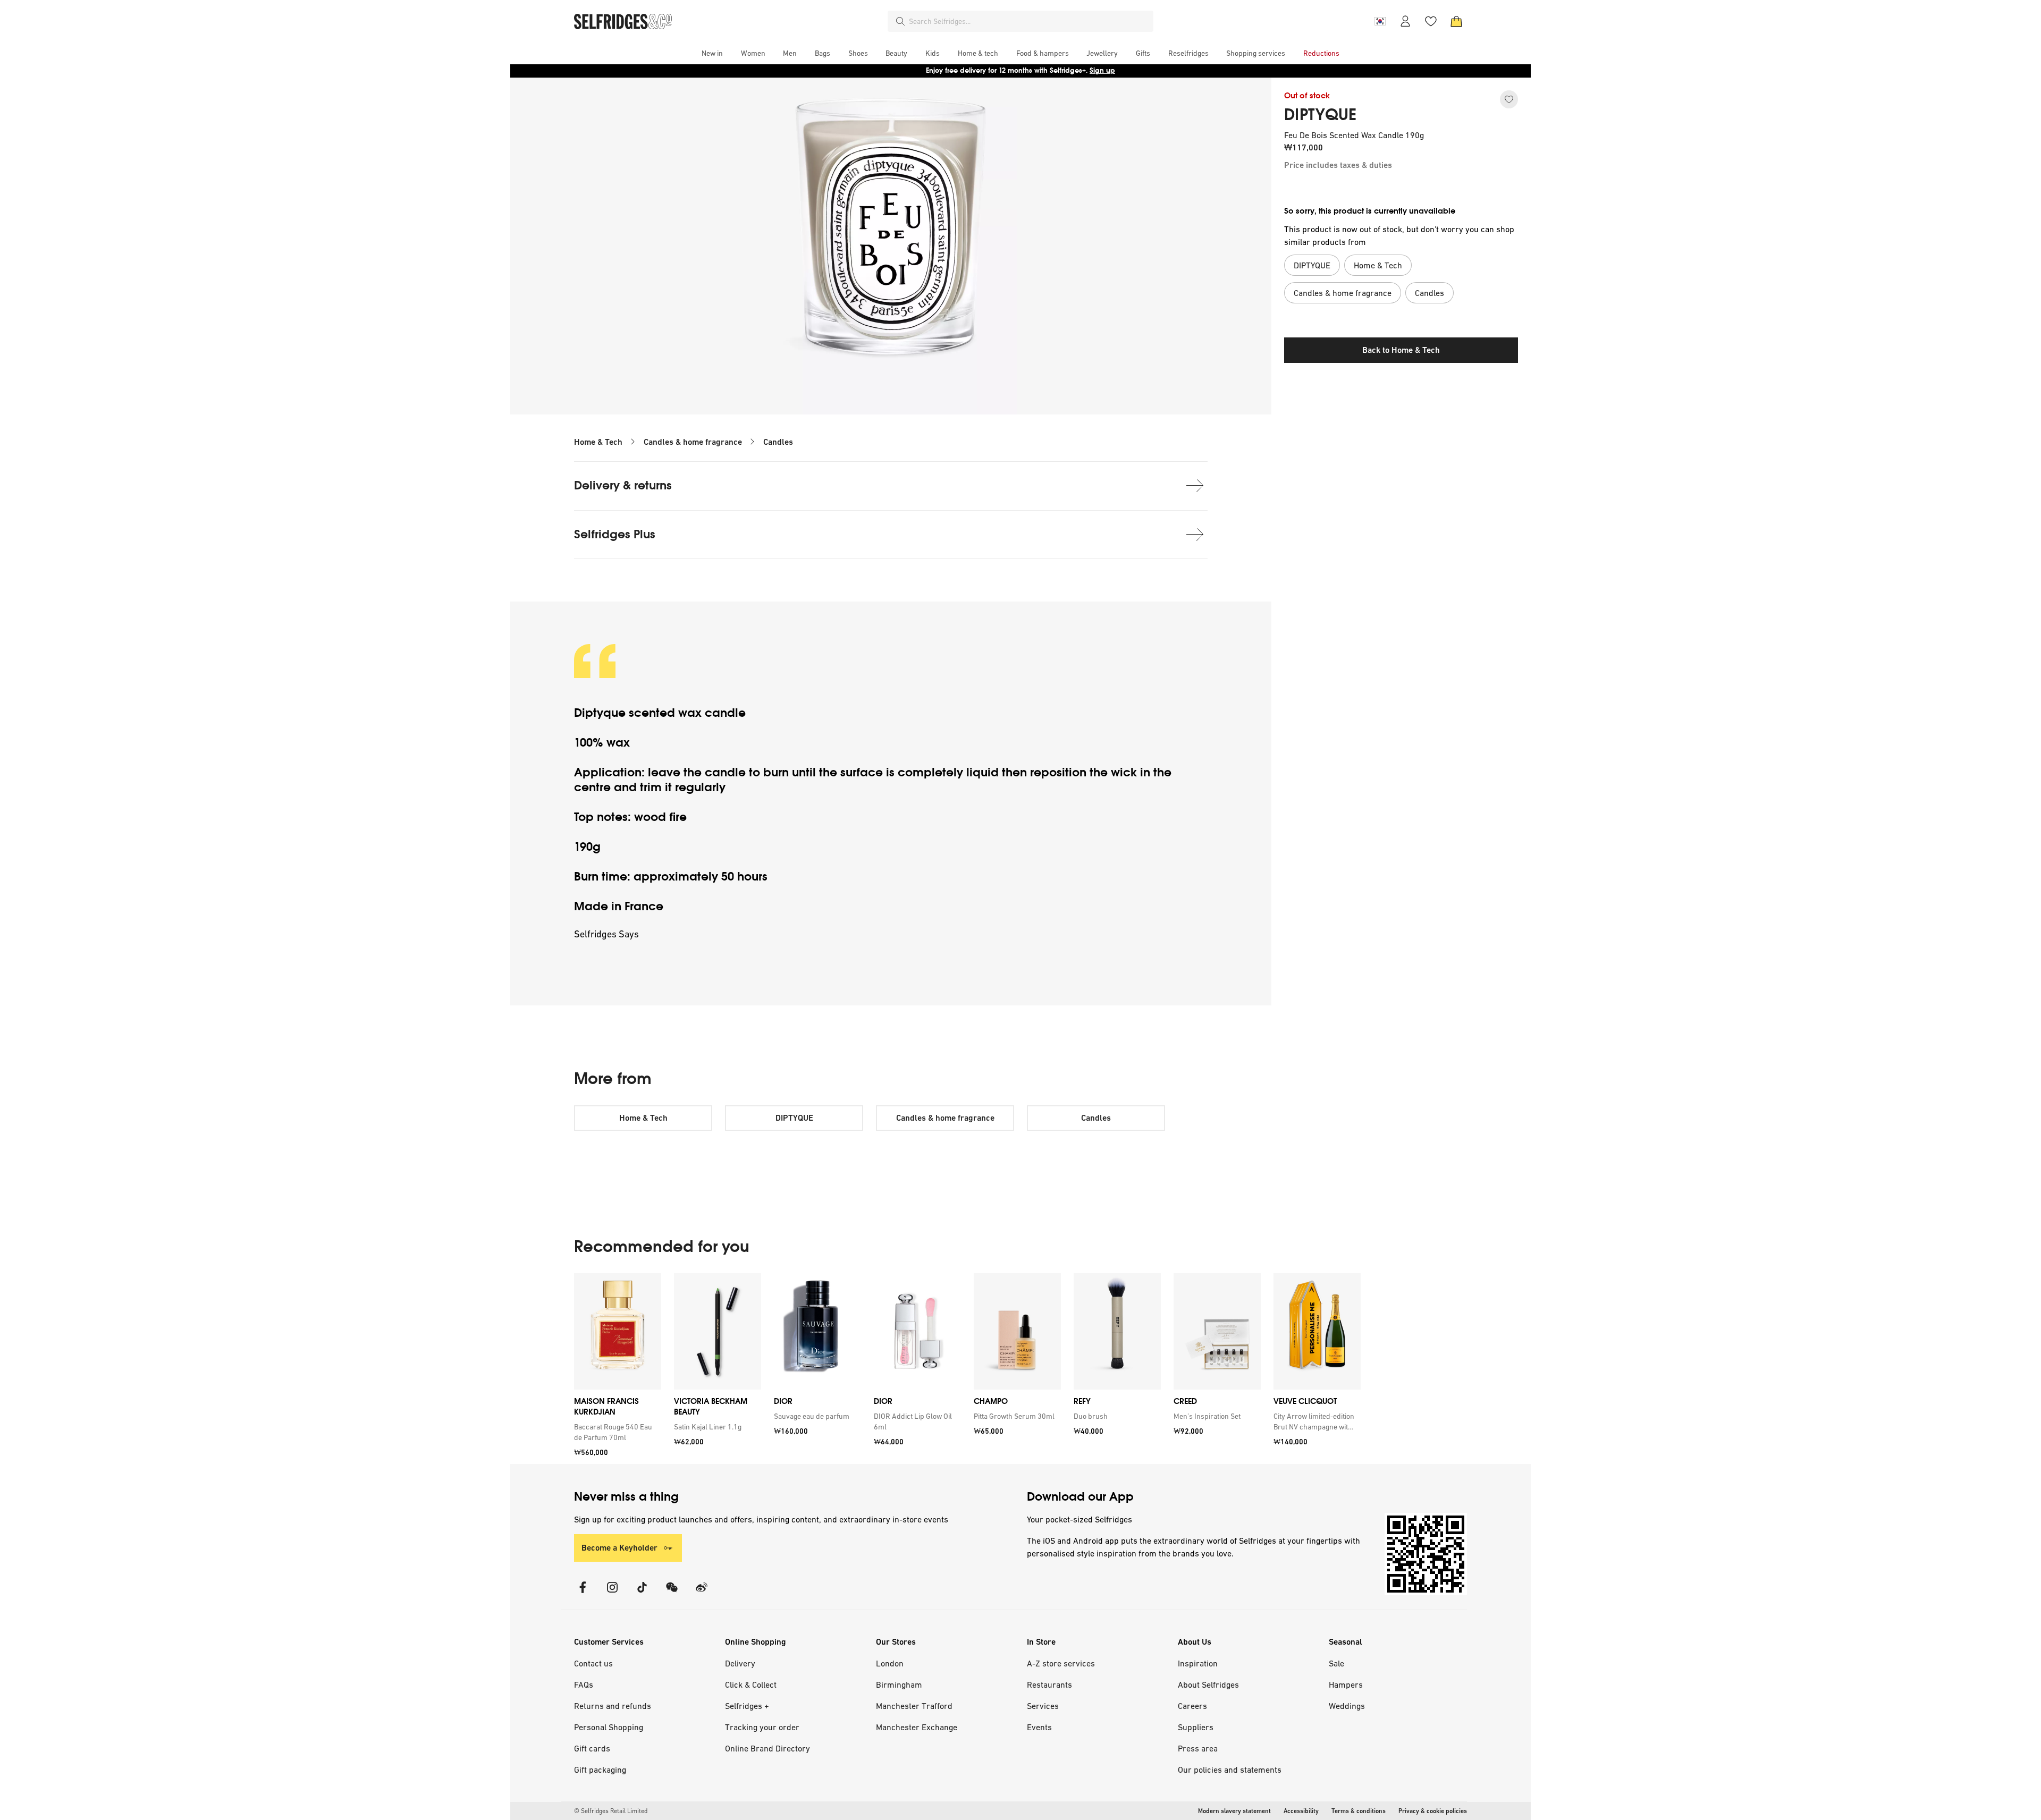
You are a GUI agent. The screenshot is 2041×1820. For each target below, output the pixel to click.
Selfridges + (747, 1706)
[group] (967, 1369)
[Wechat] (672, 1594)
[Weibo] (702, 1594)
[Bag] (1456, 21)
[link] (615, 1432)
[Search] (900, 21)
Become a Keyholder (619, 1548)
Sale (1336, 1663)
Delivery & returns (623, 485)
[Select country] (1380, 21)
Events (1039, 1727)
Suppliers (1196, 1727)
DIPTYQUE (1320, 115)
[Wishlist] (1431, 21)
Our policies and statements (1230, 1770)
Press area (1198, 1748)
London (890, 1663)
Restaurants (1049, 1684)
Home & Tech (598, 442)
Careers (1192, 1706)
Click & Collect (751, 1684)
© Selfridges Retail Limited (611, 1811)
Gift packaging (600, 1770)
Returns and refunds (613, 1706)
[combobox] (1029, 21)
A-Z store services (1061, 1663)
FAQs (584, 1684)
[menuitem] (712, 53)
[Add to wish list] (1509, 99)
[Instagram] (612, 1594)
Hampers (1346, 1684)
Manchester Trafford (914, 1706)
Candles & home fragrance (693, 442)
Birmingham (899, 1684)
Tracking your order (762, 1727)
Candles (778, 442)
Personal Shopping (609, 1727)
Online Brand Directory (768, 1748)
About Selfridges (1208, 1684)
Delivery (740, 1663)
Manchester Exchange (917, 1727)
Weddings (1347, 1706)
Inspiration (1198, 1663)
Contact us (593, 1663)
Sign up (1102, 70)
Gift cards (592, 1748)
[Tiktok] (642, 1594)
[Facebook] (583, 1594)
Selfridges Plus (615, 534)
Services (1043, 1706)
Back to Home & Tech (1401, 350)
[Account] (1405, 21)
